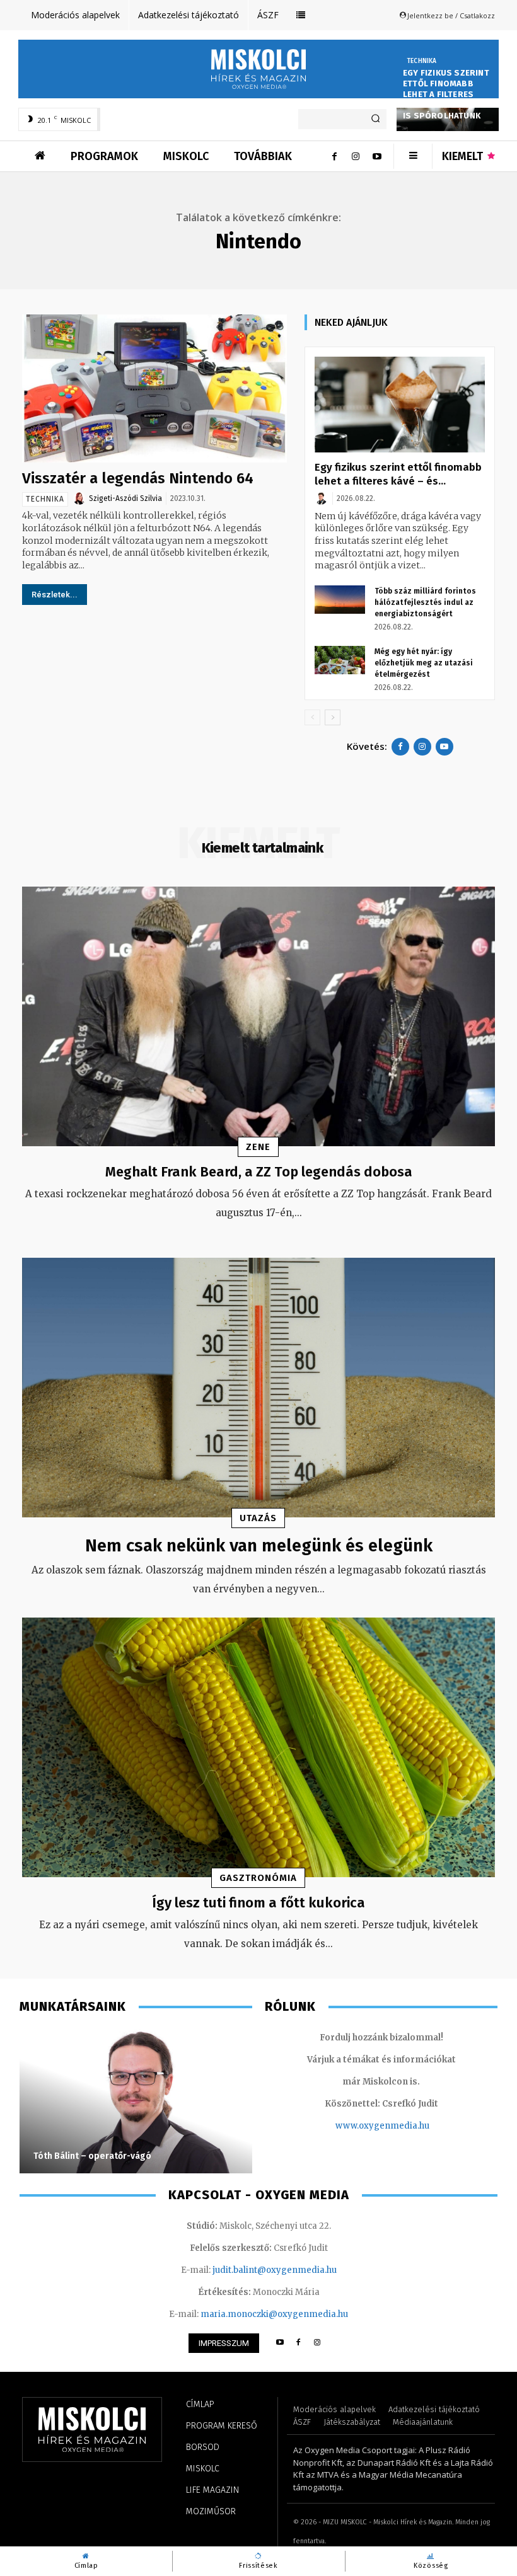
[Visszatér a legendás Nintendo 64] (154, 388)
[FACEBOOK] (299, 2343)
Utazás (258, 1518)
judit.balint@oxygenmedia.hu (275, 2270)
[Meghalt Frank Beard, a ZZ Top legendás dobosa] (258, 1017)
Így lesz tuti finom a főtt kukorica (258, 1903)
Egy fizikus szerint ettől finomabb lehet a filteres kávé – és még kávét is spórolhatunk (446, 94)
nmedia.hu (407, 2126)
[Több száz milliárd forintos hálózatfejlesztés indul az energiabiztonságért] (340, 600)
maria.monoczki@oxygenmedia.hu (274, 2314)
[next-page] (333, 717)
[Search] (375, 119)
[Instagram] (356, 156)
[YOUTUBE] (280, 2343)
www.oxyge (360, 2126)
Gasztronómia (258, 1878)
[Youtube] (377, 156)
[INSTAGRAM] (317, 2343)
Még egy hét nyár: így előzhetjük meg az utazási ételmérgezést (424, 663)
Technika (422, 61)
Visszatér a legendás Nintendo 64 (138, 478)
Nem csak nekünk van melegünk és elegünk (259, 1545)
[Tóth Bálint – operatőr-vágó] (136, 2101)
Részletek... (55, 595)
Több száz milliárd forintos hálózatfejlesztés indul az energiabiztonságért (425, 602)
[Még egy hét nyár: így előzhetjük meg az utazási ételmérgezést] (340, 660)
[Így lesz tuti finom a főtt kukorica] (258, 1748)
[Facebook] (334, 156)
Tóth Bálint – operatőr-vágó (92, 2156)
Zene (258, 1147)
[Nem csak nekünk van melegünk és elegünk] (258, 1388)
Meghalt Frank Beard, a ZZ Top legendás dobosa (259, 1172)
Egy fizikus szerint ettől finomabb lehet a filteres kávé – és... (398, 474)
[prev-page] (312, 717)
